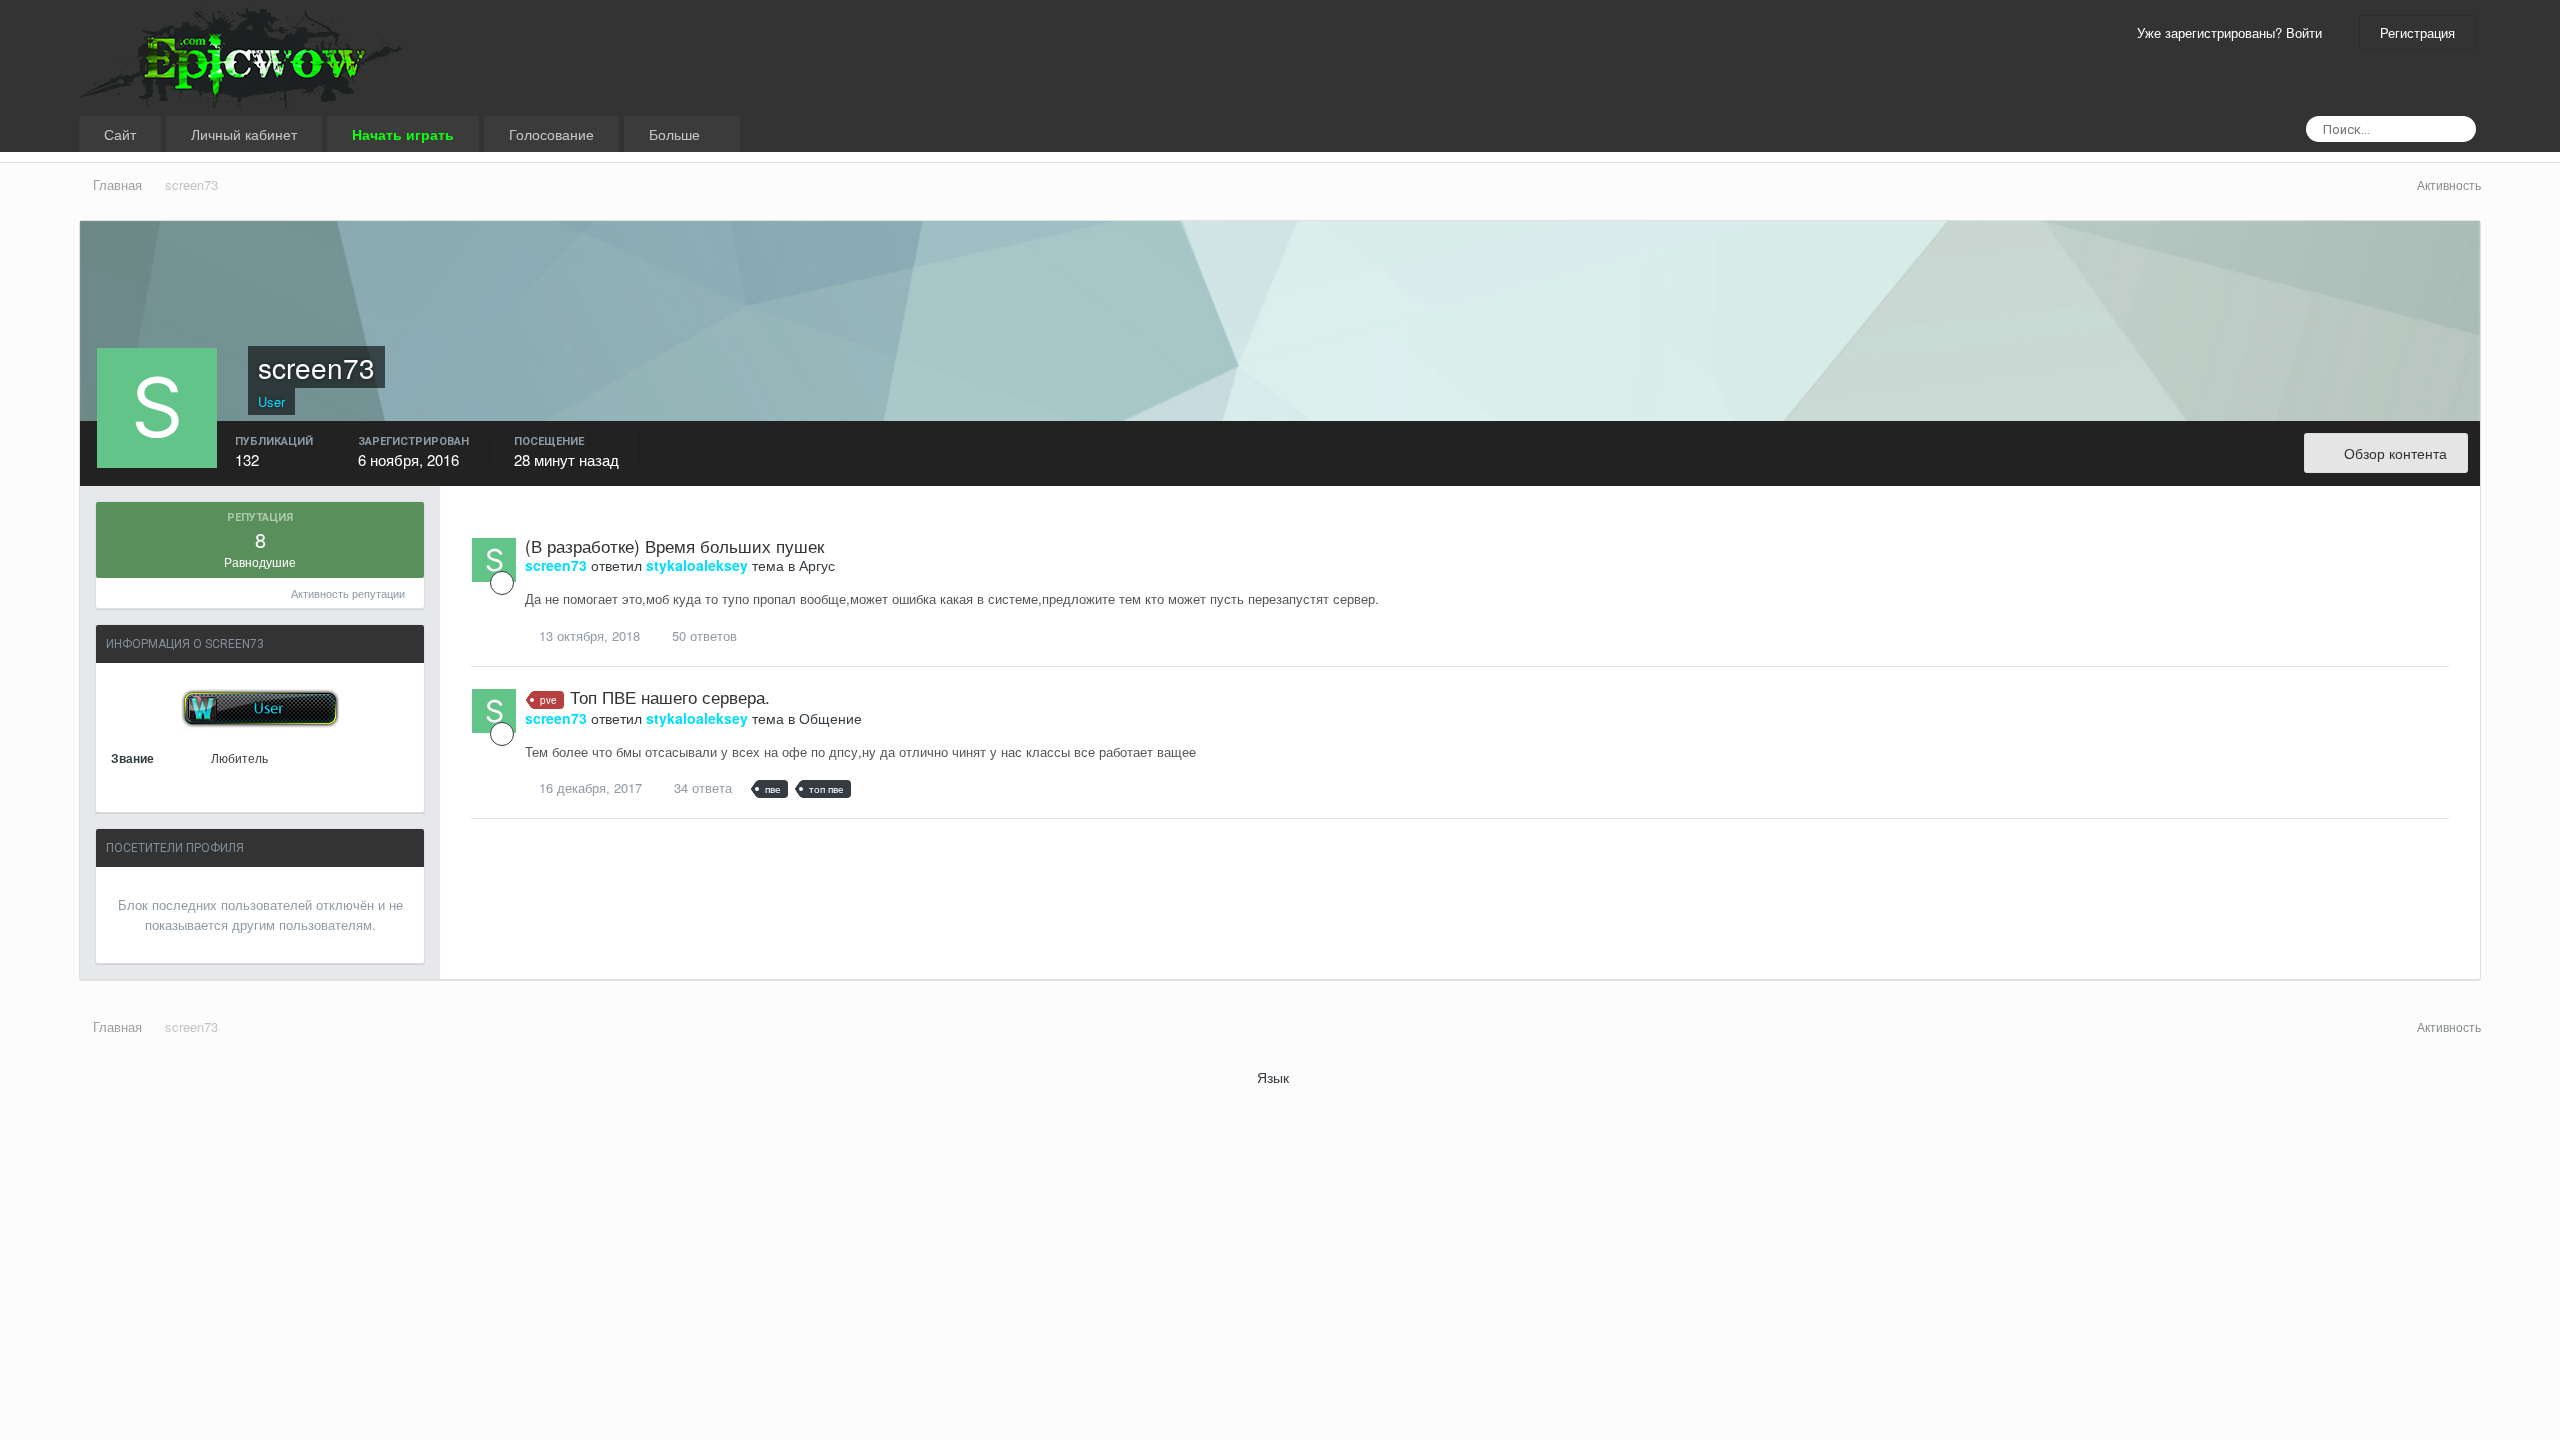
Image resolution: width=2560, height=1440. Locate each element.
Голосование (551, 134)
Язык (1275, 1077)
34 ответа (701, 787)
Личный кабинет (244, 134)
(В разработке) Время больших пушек (674, 545)
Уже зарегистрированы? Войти (2233, 32)
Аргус (817, 565)
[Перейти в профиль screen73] (494, 560)
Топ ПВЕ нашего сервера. (670, 696)
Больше (676, 134)
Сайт (120, 134)
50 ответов (702, 635)
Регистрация (2417, 32)
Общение (830, 718)
